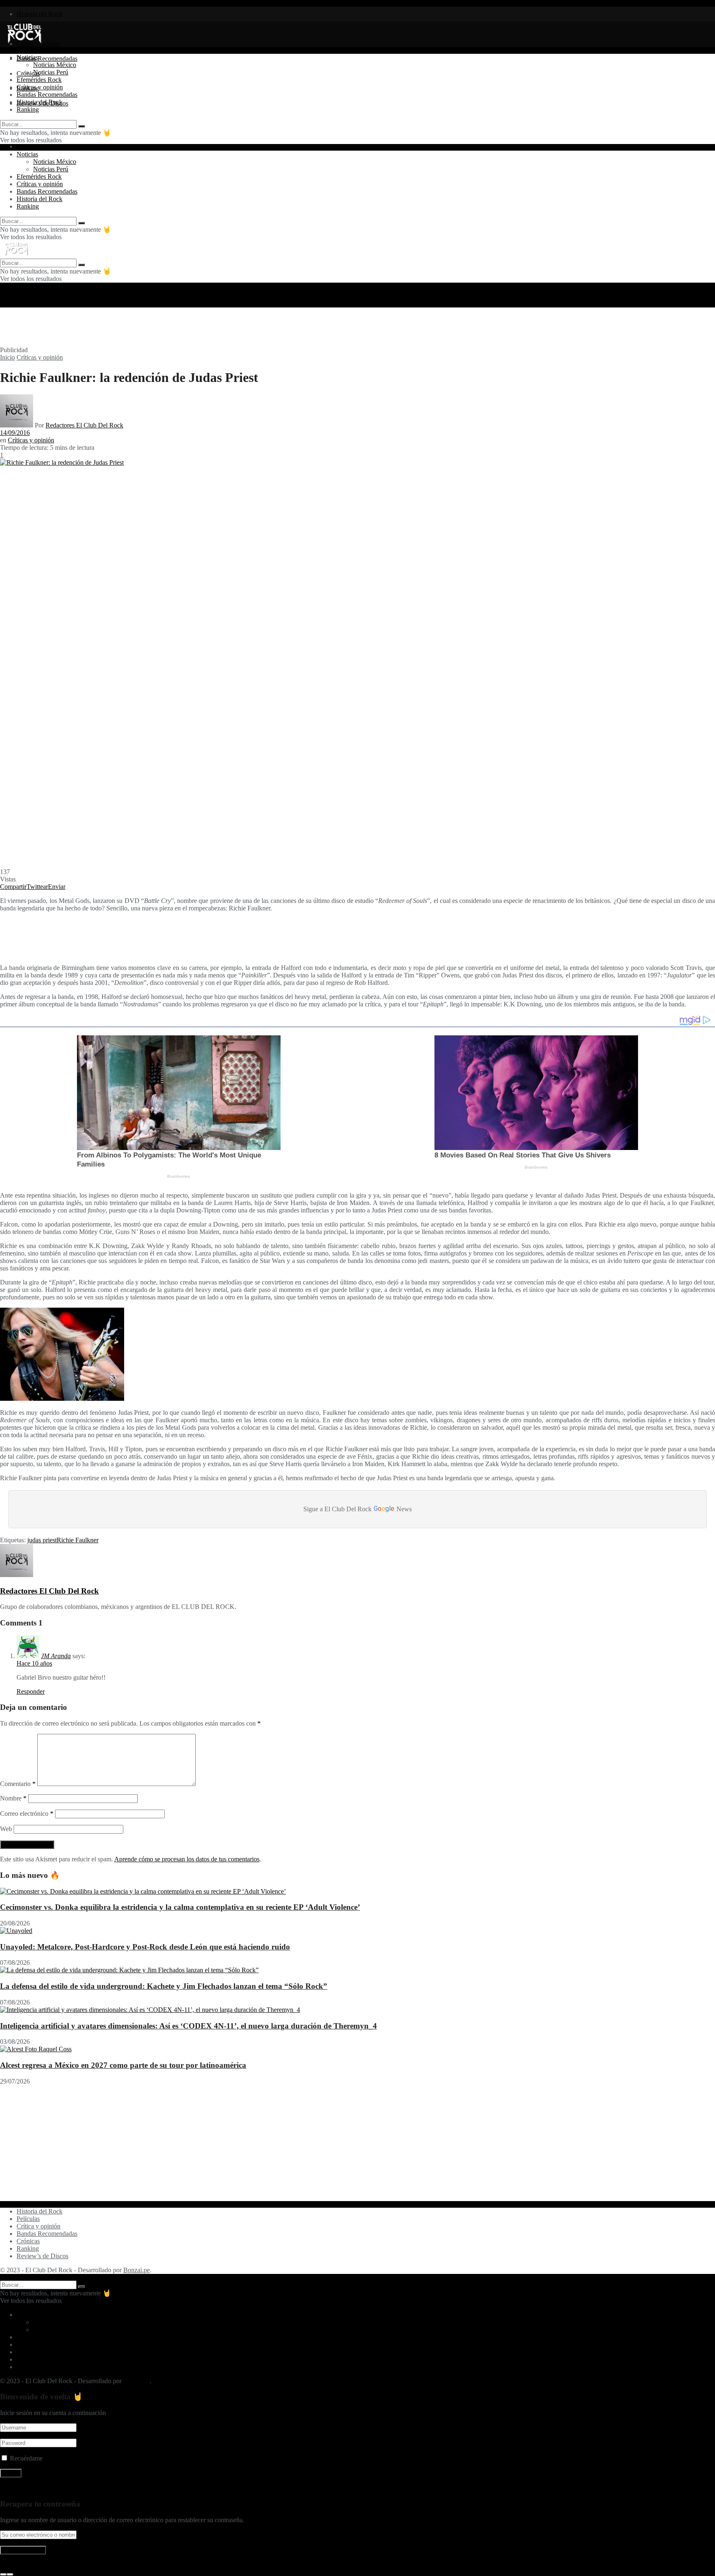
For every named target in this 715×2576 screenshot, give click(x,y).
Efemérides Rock (39, 80)
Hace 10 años (34, 1663)
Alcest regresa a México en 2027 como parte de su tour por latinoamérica (123, 2065)
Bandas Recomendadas (47, 59)
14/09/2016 (15, 433)
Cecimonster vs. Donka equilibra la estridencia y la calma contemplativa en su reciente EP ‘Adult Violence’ (180, 1907)
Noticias (27, 57)
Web (6, 1829)
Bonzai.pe (137, 2270)
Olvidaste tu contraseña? (32, 2488)
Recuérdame (26, 2458)
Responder (31, 1691)
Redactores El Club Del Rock (84, 425)
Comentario (18, 1784)
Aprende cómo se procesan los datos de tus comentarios (187, 1859)
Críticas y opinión (40, 87)
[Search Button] (82, 126)
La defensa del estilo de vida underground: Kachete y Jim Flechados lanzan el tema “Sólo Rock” (164, 1986)
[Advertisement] (201, 326)
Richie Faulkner (78, 1540)
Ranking (28, 109)
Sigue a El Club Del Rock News (357, 1508)
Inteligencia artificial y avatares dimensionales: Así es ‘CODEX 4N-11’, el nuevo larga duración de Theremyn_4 (188, 2026)
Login (24, 146)
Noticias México (55, 65)
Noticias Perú (51, 72)
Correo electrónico (27, 1814)
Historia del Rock (40, 14)
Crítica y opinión (38, 2226)
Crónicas (28, 2241)
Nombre (13, 1798)
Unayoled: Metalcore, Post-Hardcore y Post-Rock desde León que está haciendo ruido (145, 1947)
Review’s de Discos (42, 2256)
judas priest (42, 1540)
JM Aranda (56, 1656)
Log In (9, 2565)
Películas (28, 2219)
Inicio (7, 357)
